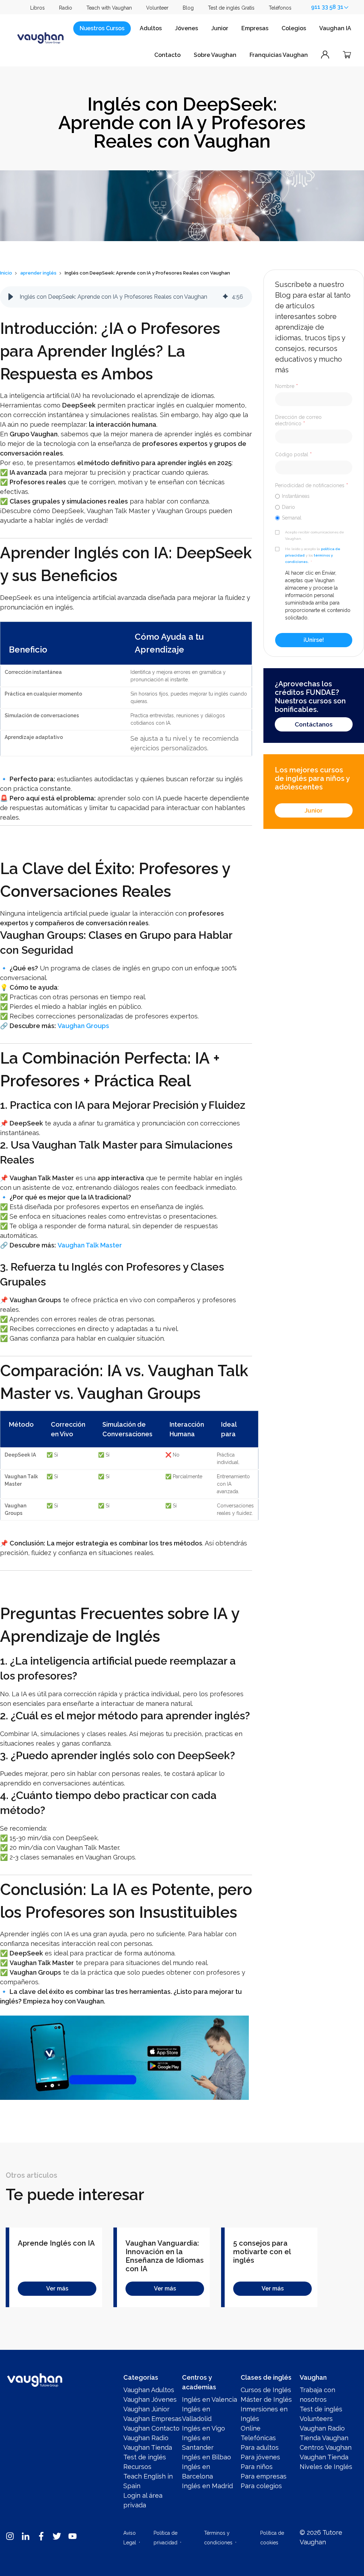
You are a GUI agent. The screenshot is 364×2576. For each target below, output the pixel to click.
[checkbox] (314, 507)
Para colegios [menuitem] (261, 2486)
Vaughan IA (335, 28)
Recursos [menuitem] (137, 2467)
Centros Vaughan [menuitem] (326, 2447)
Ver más (57, 2288)
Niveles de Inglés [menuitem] (326, 2467)
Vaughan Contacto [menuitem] (151, 2428)
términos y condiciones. (309, 558)
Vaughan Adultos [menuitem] (149, 2390)
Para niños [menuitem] (257, 2467)
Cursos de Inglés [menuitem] (266, 2390)
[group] (126, 297)
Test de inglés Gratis (231, 8)
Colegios (294, 28)
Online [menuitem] (251, 2428)
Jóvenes (186, 28)
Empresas (255, 28)
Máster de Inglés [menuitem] (266, 2399)
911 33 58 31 (327, 7)
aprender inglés (38, 273)
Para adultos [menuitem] (260, 2447)
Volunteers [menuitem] (316, 2419)
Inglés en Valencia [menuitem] (210, 2399)
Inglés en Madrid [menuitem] (207, 2486)
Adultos (151, 28)
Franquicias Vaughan (279, 55)
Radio (66, 8)
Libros (38, 8)
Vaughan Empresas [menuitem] (152, 2419)
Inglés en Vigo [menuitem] (204, 2428)
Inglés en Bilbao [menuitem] (207, 2457)
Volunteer (157, 8)
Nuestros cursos (102, 28)
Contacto (167, 55)
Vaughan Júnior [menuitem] (146, 2409)
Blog (188, 8)
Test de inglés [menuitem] (145, 2457)
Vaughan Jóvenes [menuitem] (150, 2399)
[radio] (314, 496)
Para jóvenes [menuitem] (260, 2457)
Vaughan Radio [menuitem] (146, 2438)
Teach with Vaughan (109, 8)
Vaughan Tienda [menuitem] (148, 2447)
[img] (225, 297)
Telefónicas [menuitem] (258, 2438)
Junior (220, 28)
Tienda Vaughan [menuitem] (324, 2438)
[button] (11, 297)
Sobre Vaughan (215, 55)
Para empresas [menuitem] (264, 2476)
